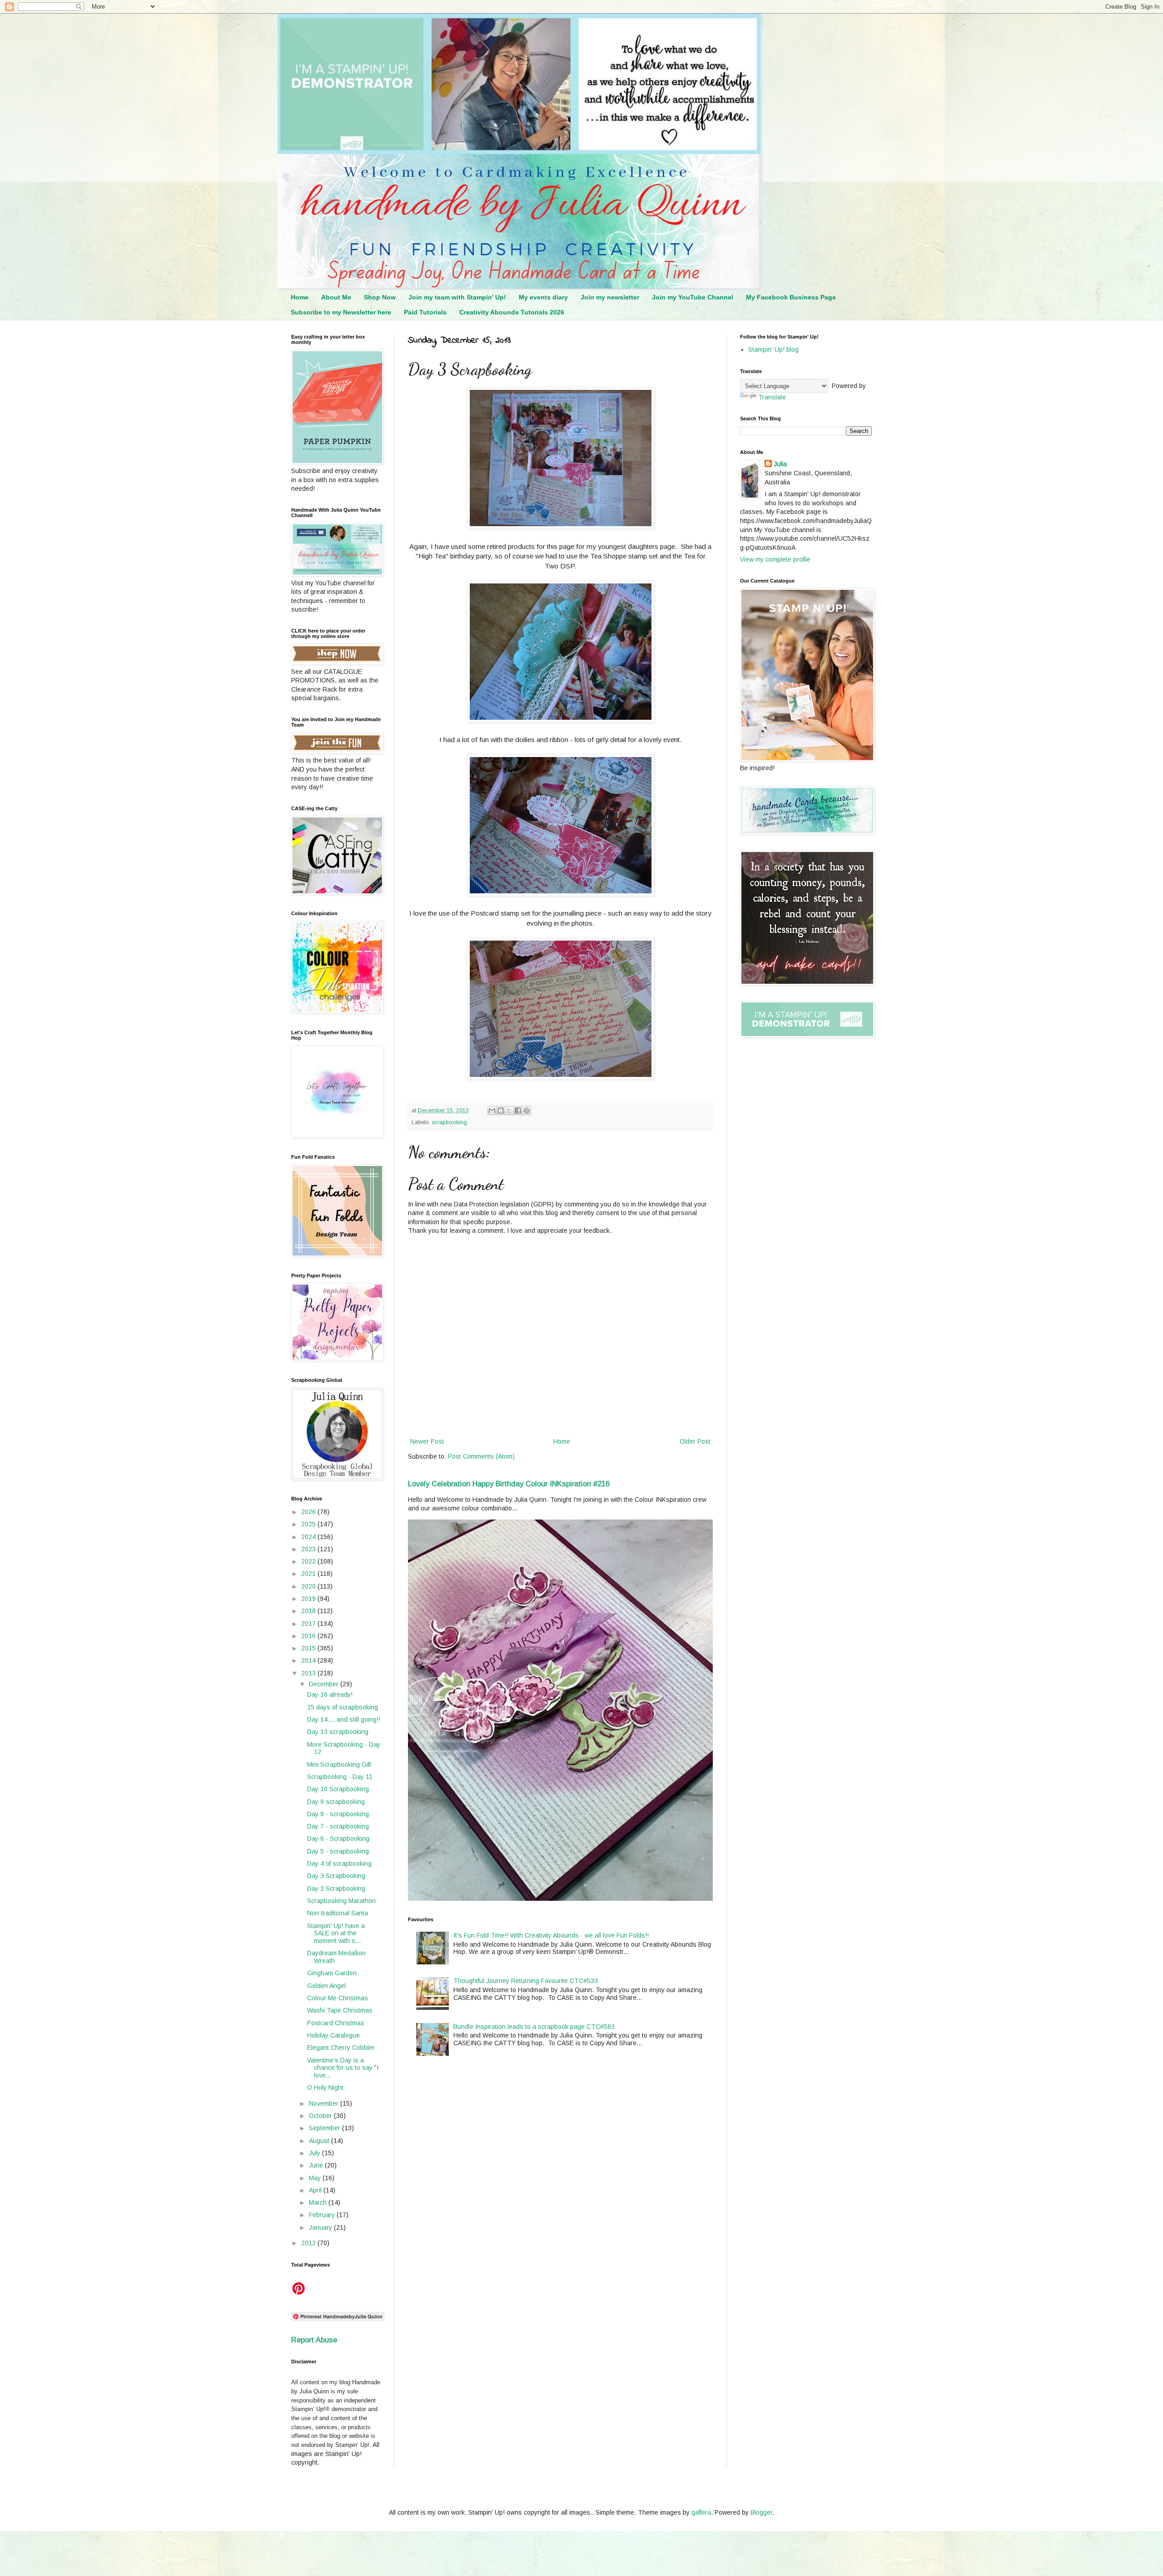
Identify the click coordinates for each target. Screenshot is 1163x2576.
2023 (309, 1549)
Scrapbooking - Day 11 (340, 1777)
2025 (309, 1524)
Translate (772, 397)
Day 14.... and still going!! (344, 1719)
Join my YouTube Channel (693, 297)
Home (300, 297)
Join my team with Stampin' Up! (457, 297)
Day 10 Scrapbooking (338, 1789)
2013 (309, 1673)
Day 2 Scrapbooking (336, 1888)
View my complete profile (775, 559)
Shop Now (380, 297)
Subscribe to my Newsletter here (341, 312)
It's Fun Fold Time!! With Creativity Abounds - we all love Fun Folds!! (551, 1935)
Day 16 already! (330, 1694)
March (319, 2202)
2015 (309, 1648)
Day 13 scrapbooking (338, 1732)
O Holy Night (325, 2088)
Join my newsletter (610, 297)
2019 (309, 1599)
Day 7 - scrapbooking (338, 1826)
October (321, 2116)
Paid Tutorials (425, 312)
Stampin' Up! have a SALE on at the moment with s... (336, 1933)
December (325, 1684)
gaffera (701, 2512)
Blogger (761, 2512)
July (316, 2153)
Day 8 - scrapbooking (338, 1814)
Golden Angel (326, 1986)
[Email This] (492, 1111)
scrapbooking (449, 1122)
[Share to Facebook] (518, 1111)
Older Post (695, 1441)
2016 (309, 1636)
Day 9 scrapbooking (336, 1802)
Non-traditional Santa (338, 1913)
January (321, 2227)
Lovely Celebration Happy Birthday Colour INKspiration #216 (509, 1484)
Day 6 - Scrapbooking (338, 1839)
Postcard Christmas (336, 2023)
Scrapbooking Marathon (341, 1901)
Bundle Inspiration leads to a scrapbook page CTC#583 (534, 2027)
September (326, 2128)
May (316, 2178)
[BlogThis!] (501, 1111)
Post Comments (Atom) (481, 1456)
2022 (309, 1561)
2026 (309, 1512)
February (323, 2215)
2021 (309, 1574)
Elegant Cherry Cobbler (341, 2048)
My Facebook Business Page (791, 297)
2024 (309, 1537)
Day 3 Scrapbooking (336, 1876)
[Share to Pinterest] (527, 1111)
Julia (780, 464)
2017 (309, 1624)
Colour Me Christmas (338, 1998)
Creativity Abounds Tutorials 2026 (512, 312)
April (316, 2190)
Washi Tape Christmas (340, 2010)
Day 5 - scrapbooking (338, 1851)
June (317, 2165)
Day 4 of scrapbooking (339, 1863)
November (325, 2103)
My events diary (543, 297)
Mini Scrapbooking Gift (339, 1764)
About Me (336, 297)
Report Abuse (314, 2340)
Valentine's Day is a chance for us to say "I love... (343, 2068)
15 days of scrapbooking (343, 1707)
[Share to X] (509, 1111)
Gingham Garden (332, 1973)
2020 (309, 1586)
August (320, 2141)
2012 (309, 2243)
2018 (309, 1611)
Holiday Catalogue (333, 2035)
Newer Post (427, 1441)
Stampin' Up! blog (773, 349)
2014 (309, 1660)
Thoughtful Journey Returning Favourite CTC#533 (526, 1981)
